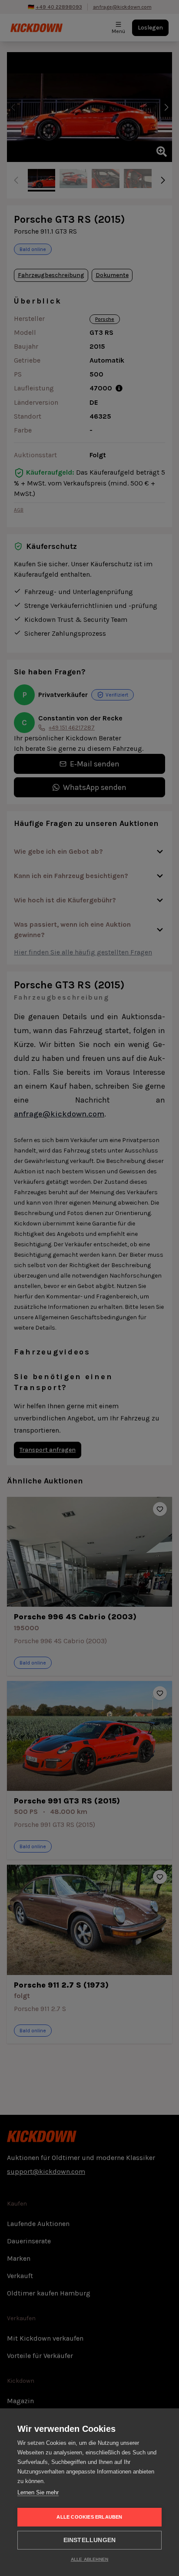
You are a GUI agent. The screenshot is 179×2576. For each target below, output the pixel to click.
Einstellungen (90, 2540)
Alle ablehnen (90, 2559)
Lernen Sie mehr (38, 2492)
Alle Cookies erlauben (89, 2517)
